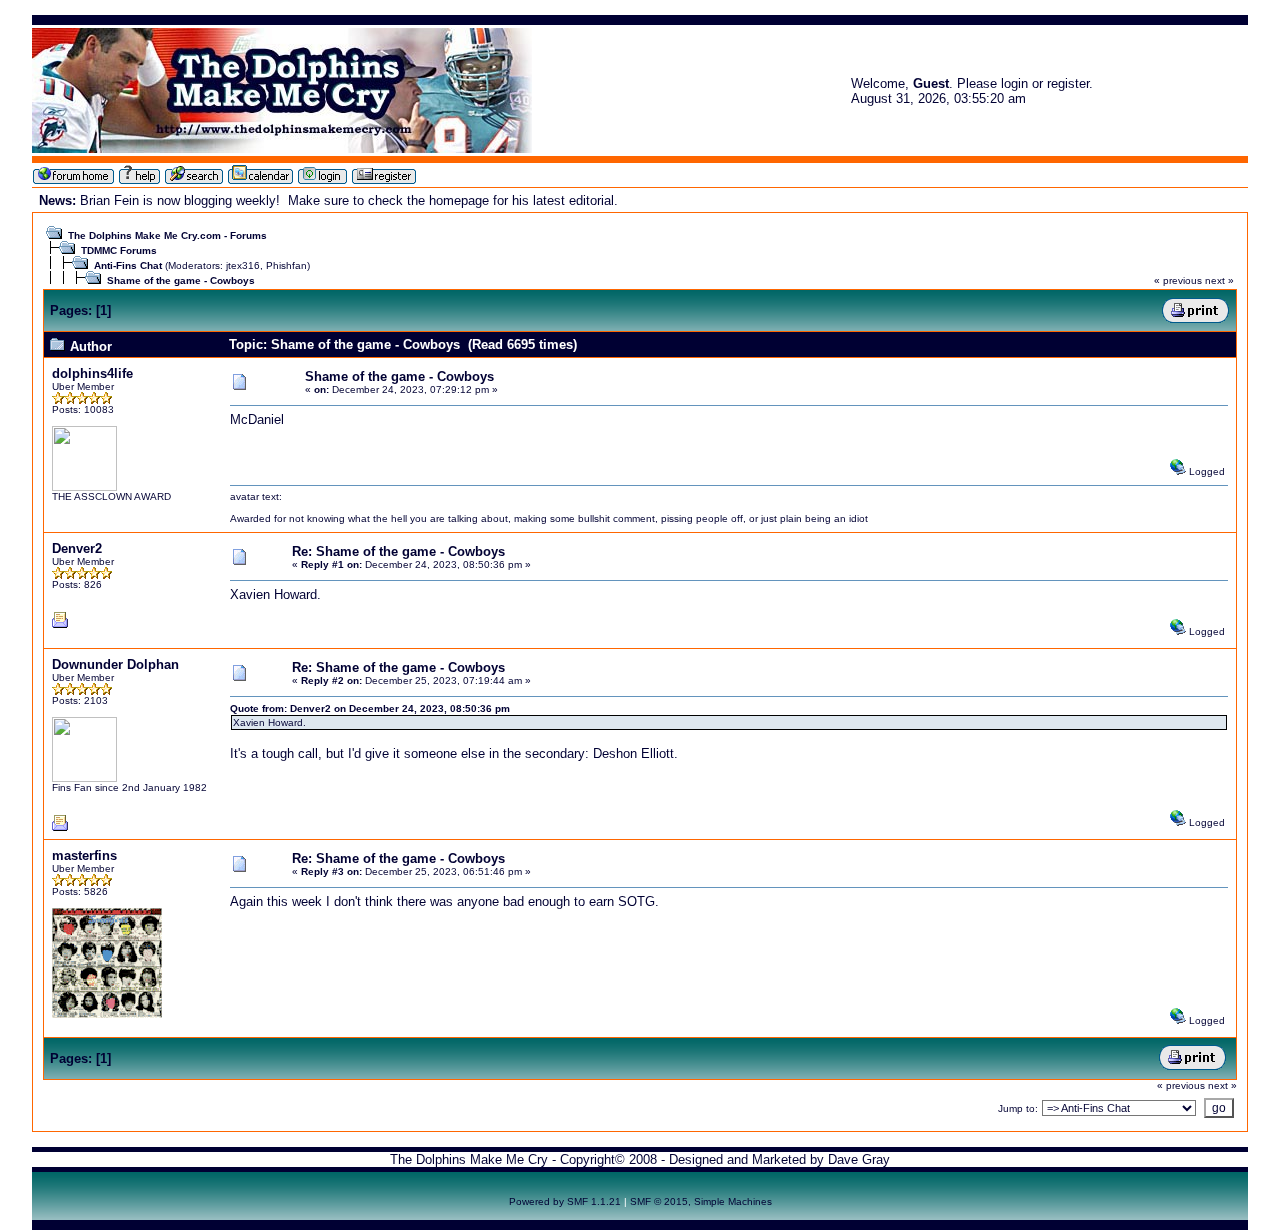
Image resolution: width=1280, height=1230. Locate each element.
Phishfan (286, 265)
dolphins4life (92, 373)
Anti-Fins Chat (128, 265)
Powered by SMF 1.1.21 (565, 1201)
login (1014, 83)
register (1068, 83)
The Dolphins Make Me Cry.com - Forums (167, 235)
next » (1219, 280)
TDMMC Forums (119, 250)
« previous (1178, 280)
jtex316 (243, 265)
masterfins (84, 855)
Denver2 (77, 548)
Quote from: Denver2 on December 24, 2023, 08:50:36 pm (370, 708)
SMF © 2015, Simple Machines (701, 1201)
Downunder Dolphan (115, 664)
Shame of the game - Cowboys (181, 280)
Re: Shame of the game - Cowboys (398, 551)
